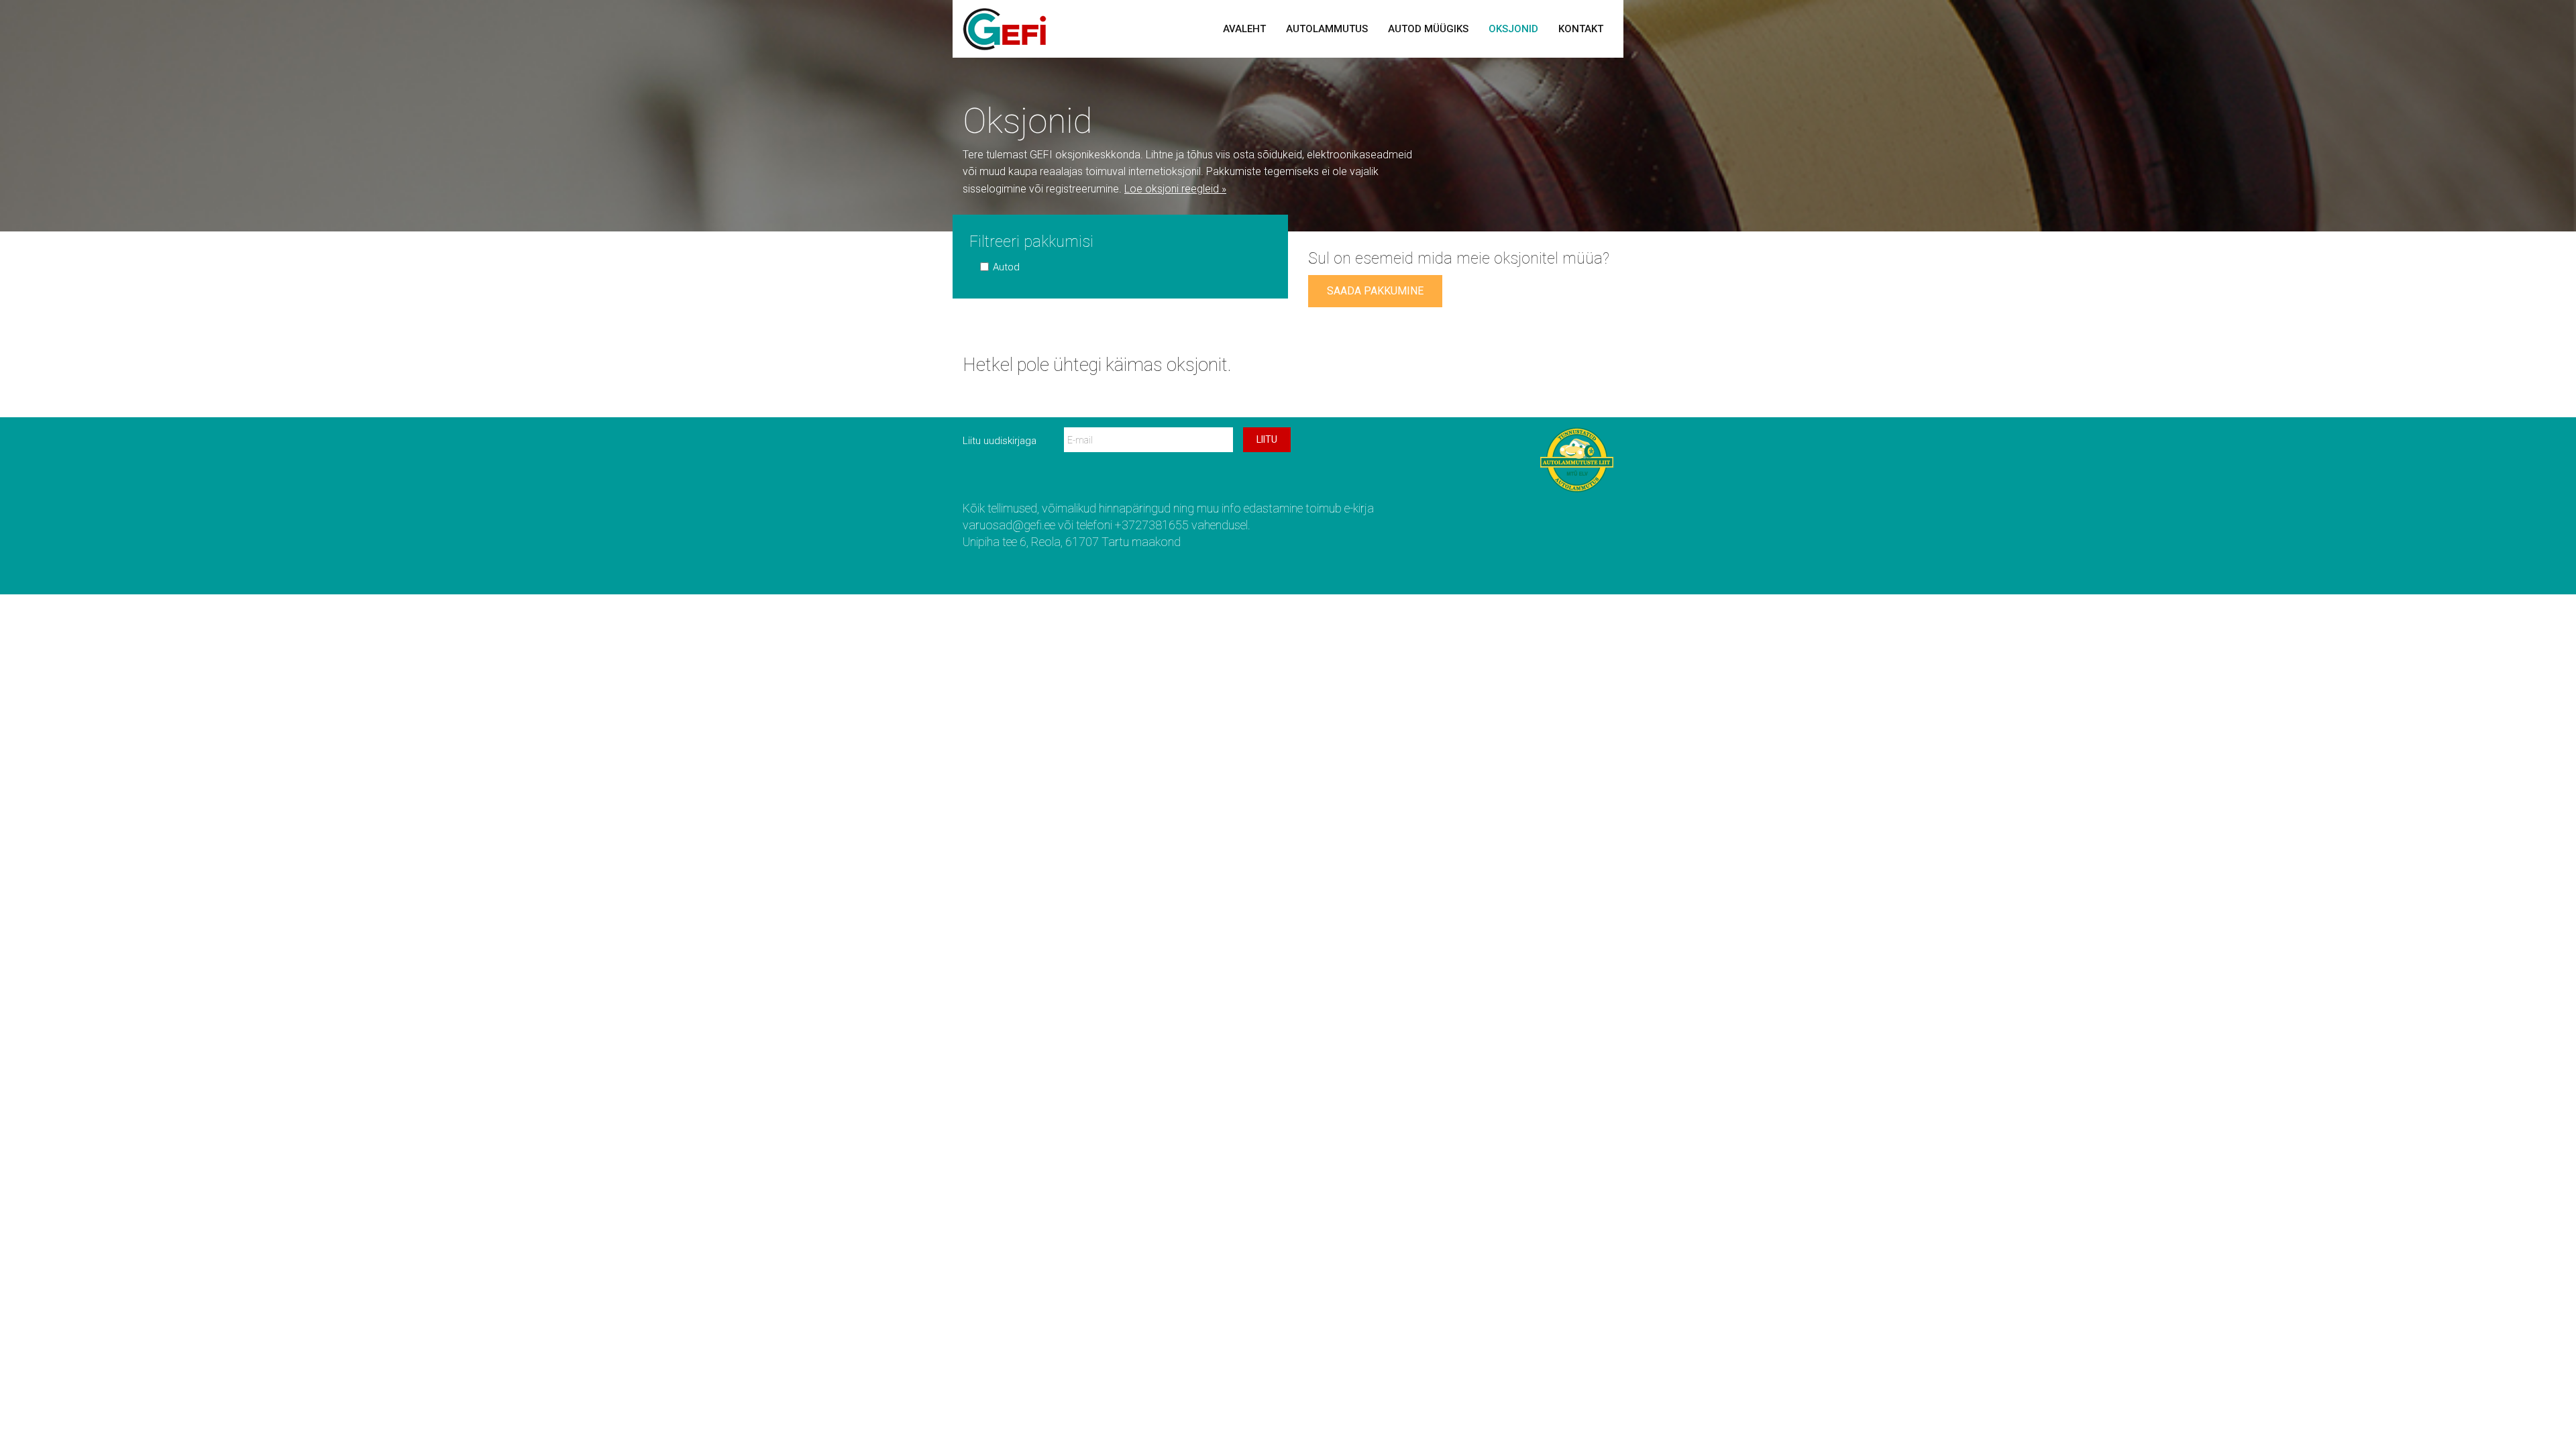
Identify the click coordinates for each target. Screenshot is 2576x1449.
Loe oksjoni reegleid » (1175, 189)
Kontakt (1581, 29)
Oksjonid (1513, 29)
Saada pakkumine (1375, 291)
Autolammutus (1327, 29)
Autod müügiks (1428, 29)
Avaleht (1244, 29)
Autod (1006, 267)
